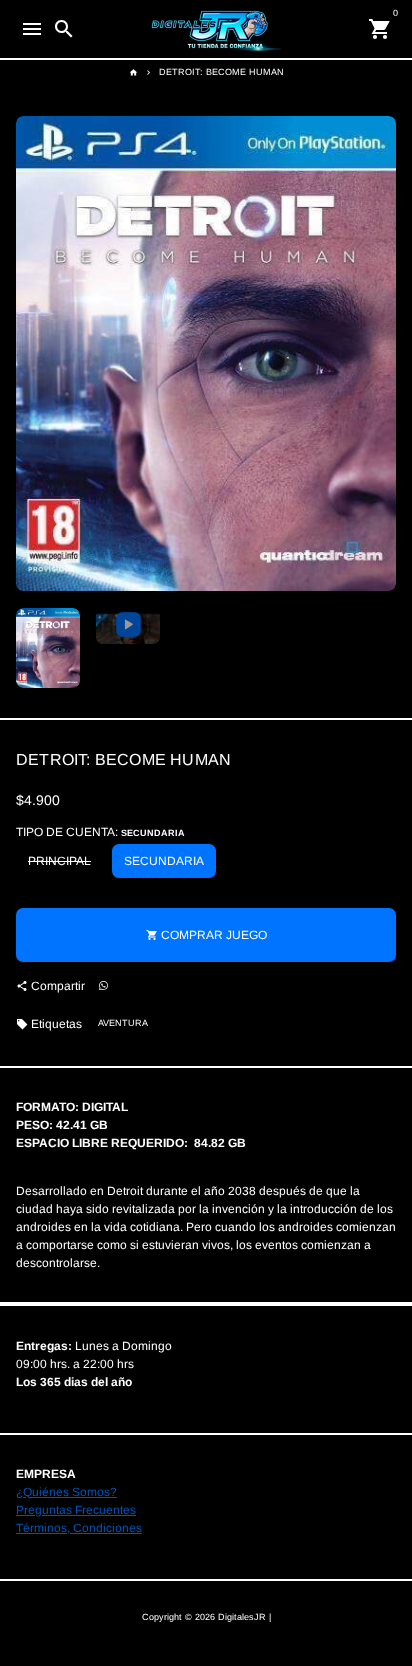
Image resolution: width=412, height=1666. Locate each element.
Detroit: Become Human (221, 72)
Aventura (123, 1023)
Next (379, 354)
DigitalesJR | (244, 1617)
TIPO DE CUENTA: (100, 832)
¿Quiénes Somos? (66, 1492)
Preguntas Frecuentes (76, 1510)
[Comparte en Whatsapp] (103, 986)
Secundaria (164, 861)
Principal (59, 861)
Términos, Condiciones (79, 1528)
